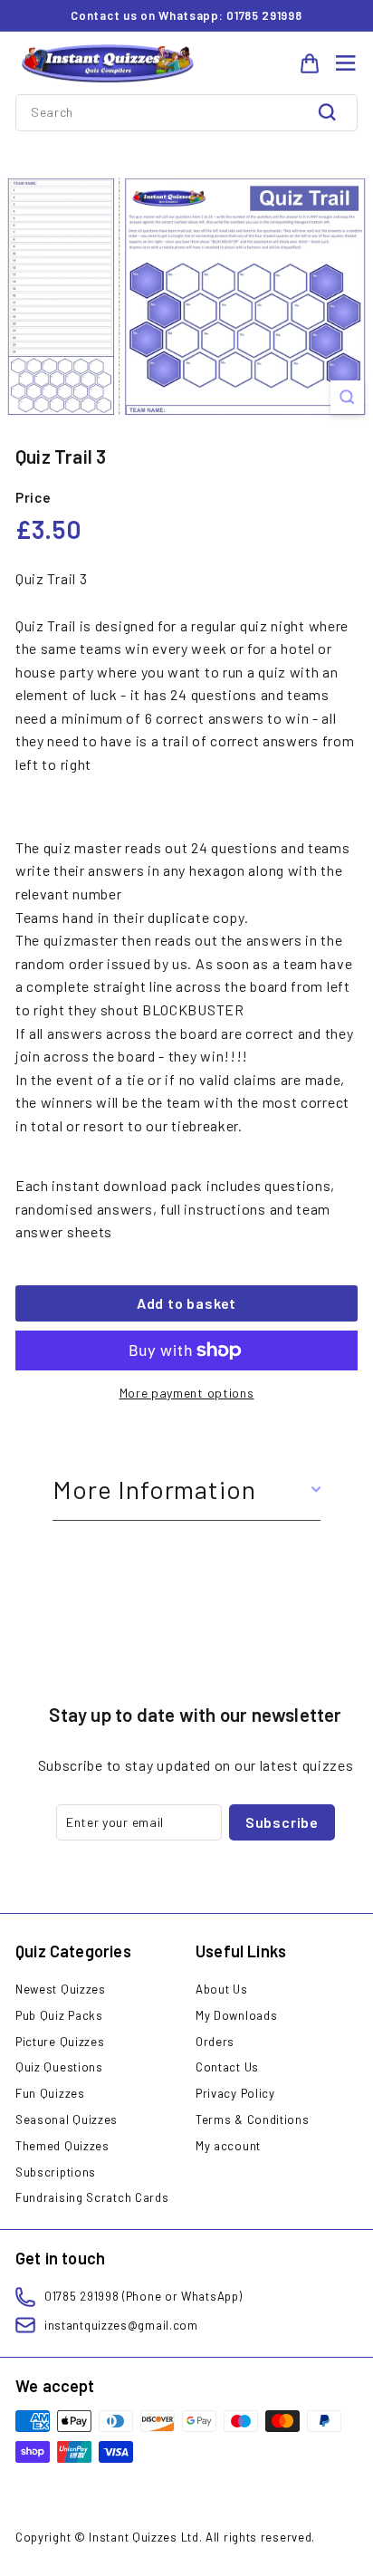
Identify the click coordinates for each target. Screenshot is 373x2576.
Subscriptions (56, 2172)
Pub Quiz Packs (59, 2015)
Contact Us (227, 2067)
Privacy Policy (235, 2093)
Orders (215, 2042)
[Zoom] (347, 397)
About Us (222, 1989)
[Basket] (310, 63)
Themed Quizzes (62, 2146)
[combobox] (186, 112)
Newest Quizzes (61, 1989)
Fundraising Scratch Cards (92, 2197)
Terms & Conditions (253, 2119)
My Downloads (236, 2015)
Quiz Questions (59, 2067)
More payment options (187, 1393)
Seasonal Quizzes (67, 2119)
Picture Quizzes (60, 2042)
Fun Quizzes (50, 2093)
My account (228, 2146)
